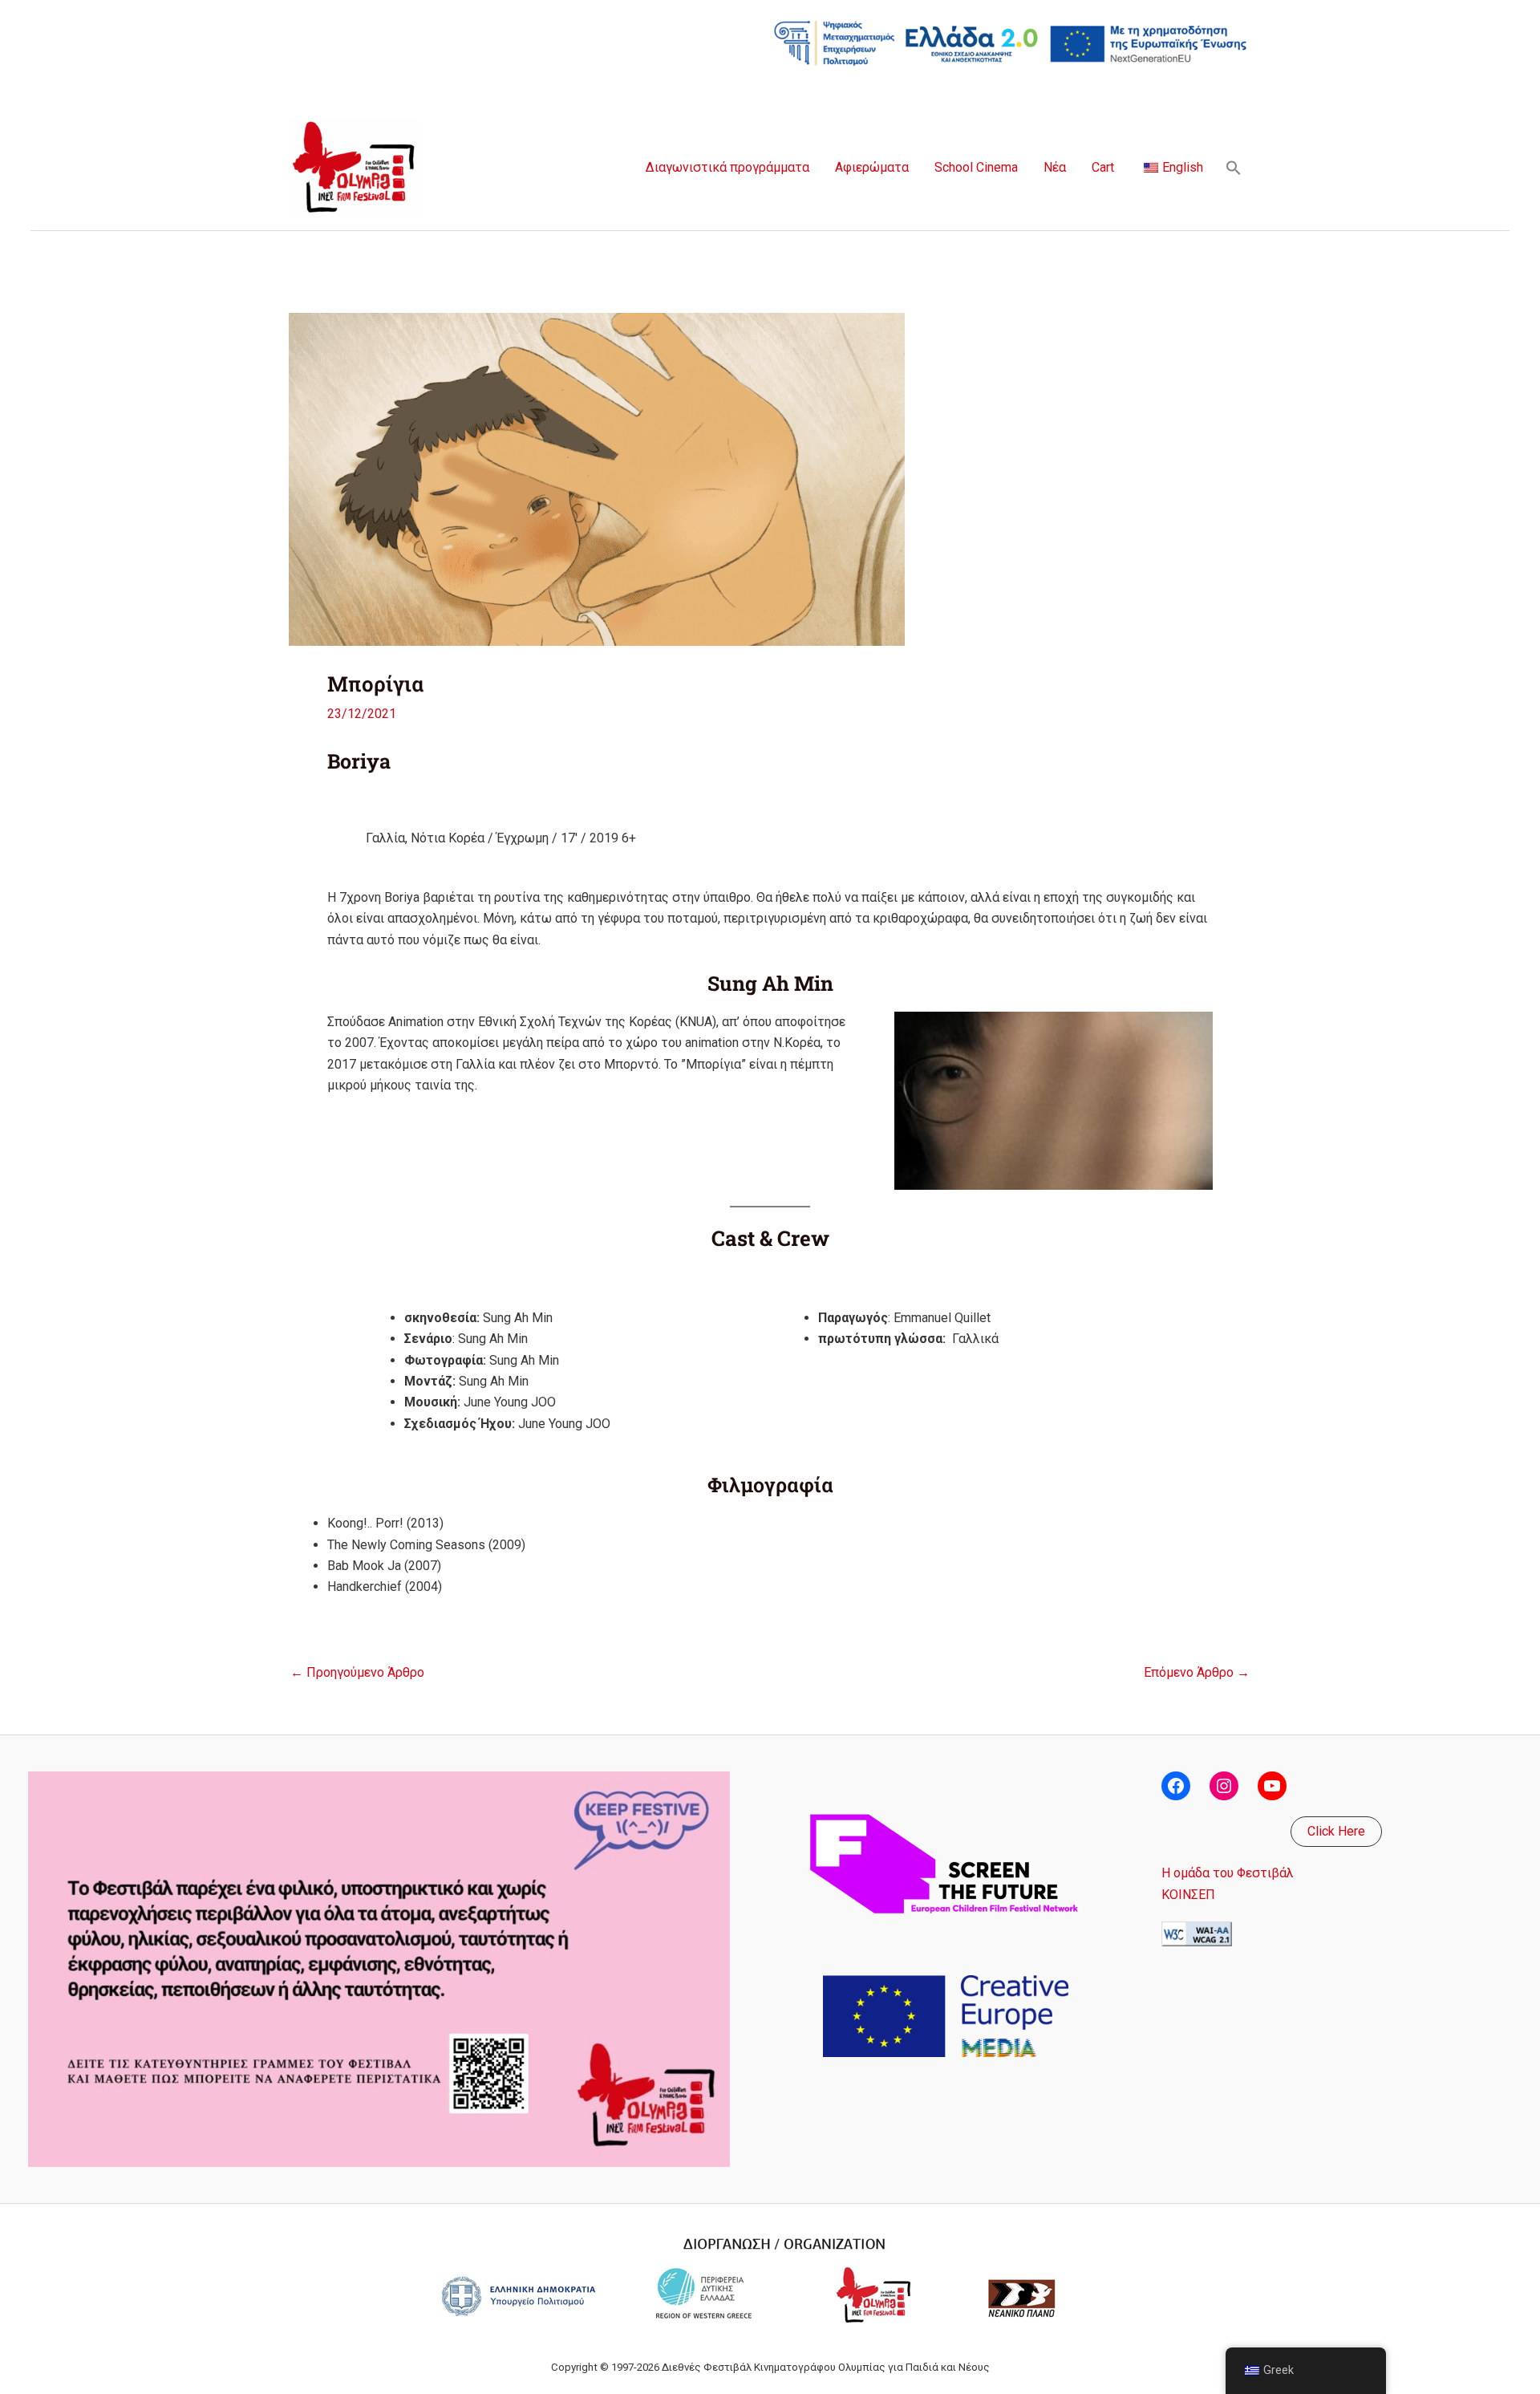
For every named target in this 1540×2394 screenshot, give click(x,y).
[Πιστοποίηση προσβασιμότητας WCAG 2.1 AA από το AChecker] (1197, 1933)
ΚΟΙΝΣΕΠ (1188, 1895)
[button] (1234, 168)
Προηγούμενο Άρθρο (357, 1673)
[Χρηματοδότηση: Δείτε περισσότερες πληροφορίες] (1011, 42)
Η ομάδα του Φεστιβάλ (1228, 1873)
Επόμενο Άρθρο (1197, 1673)
